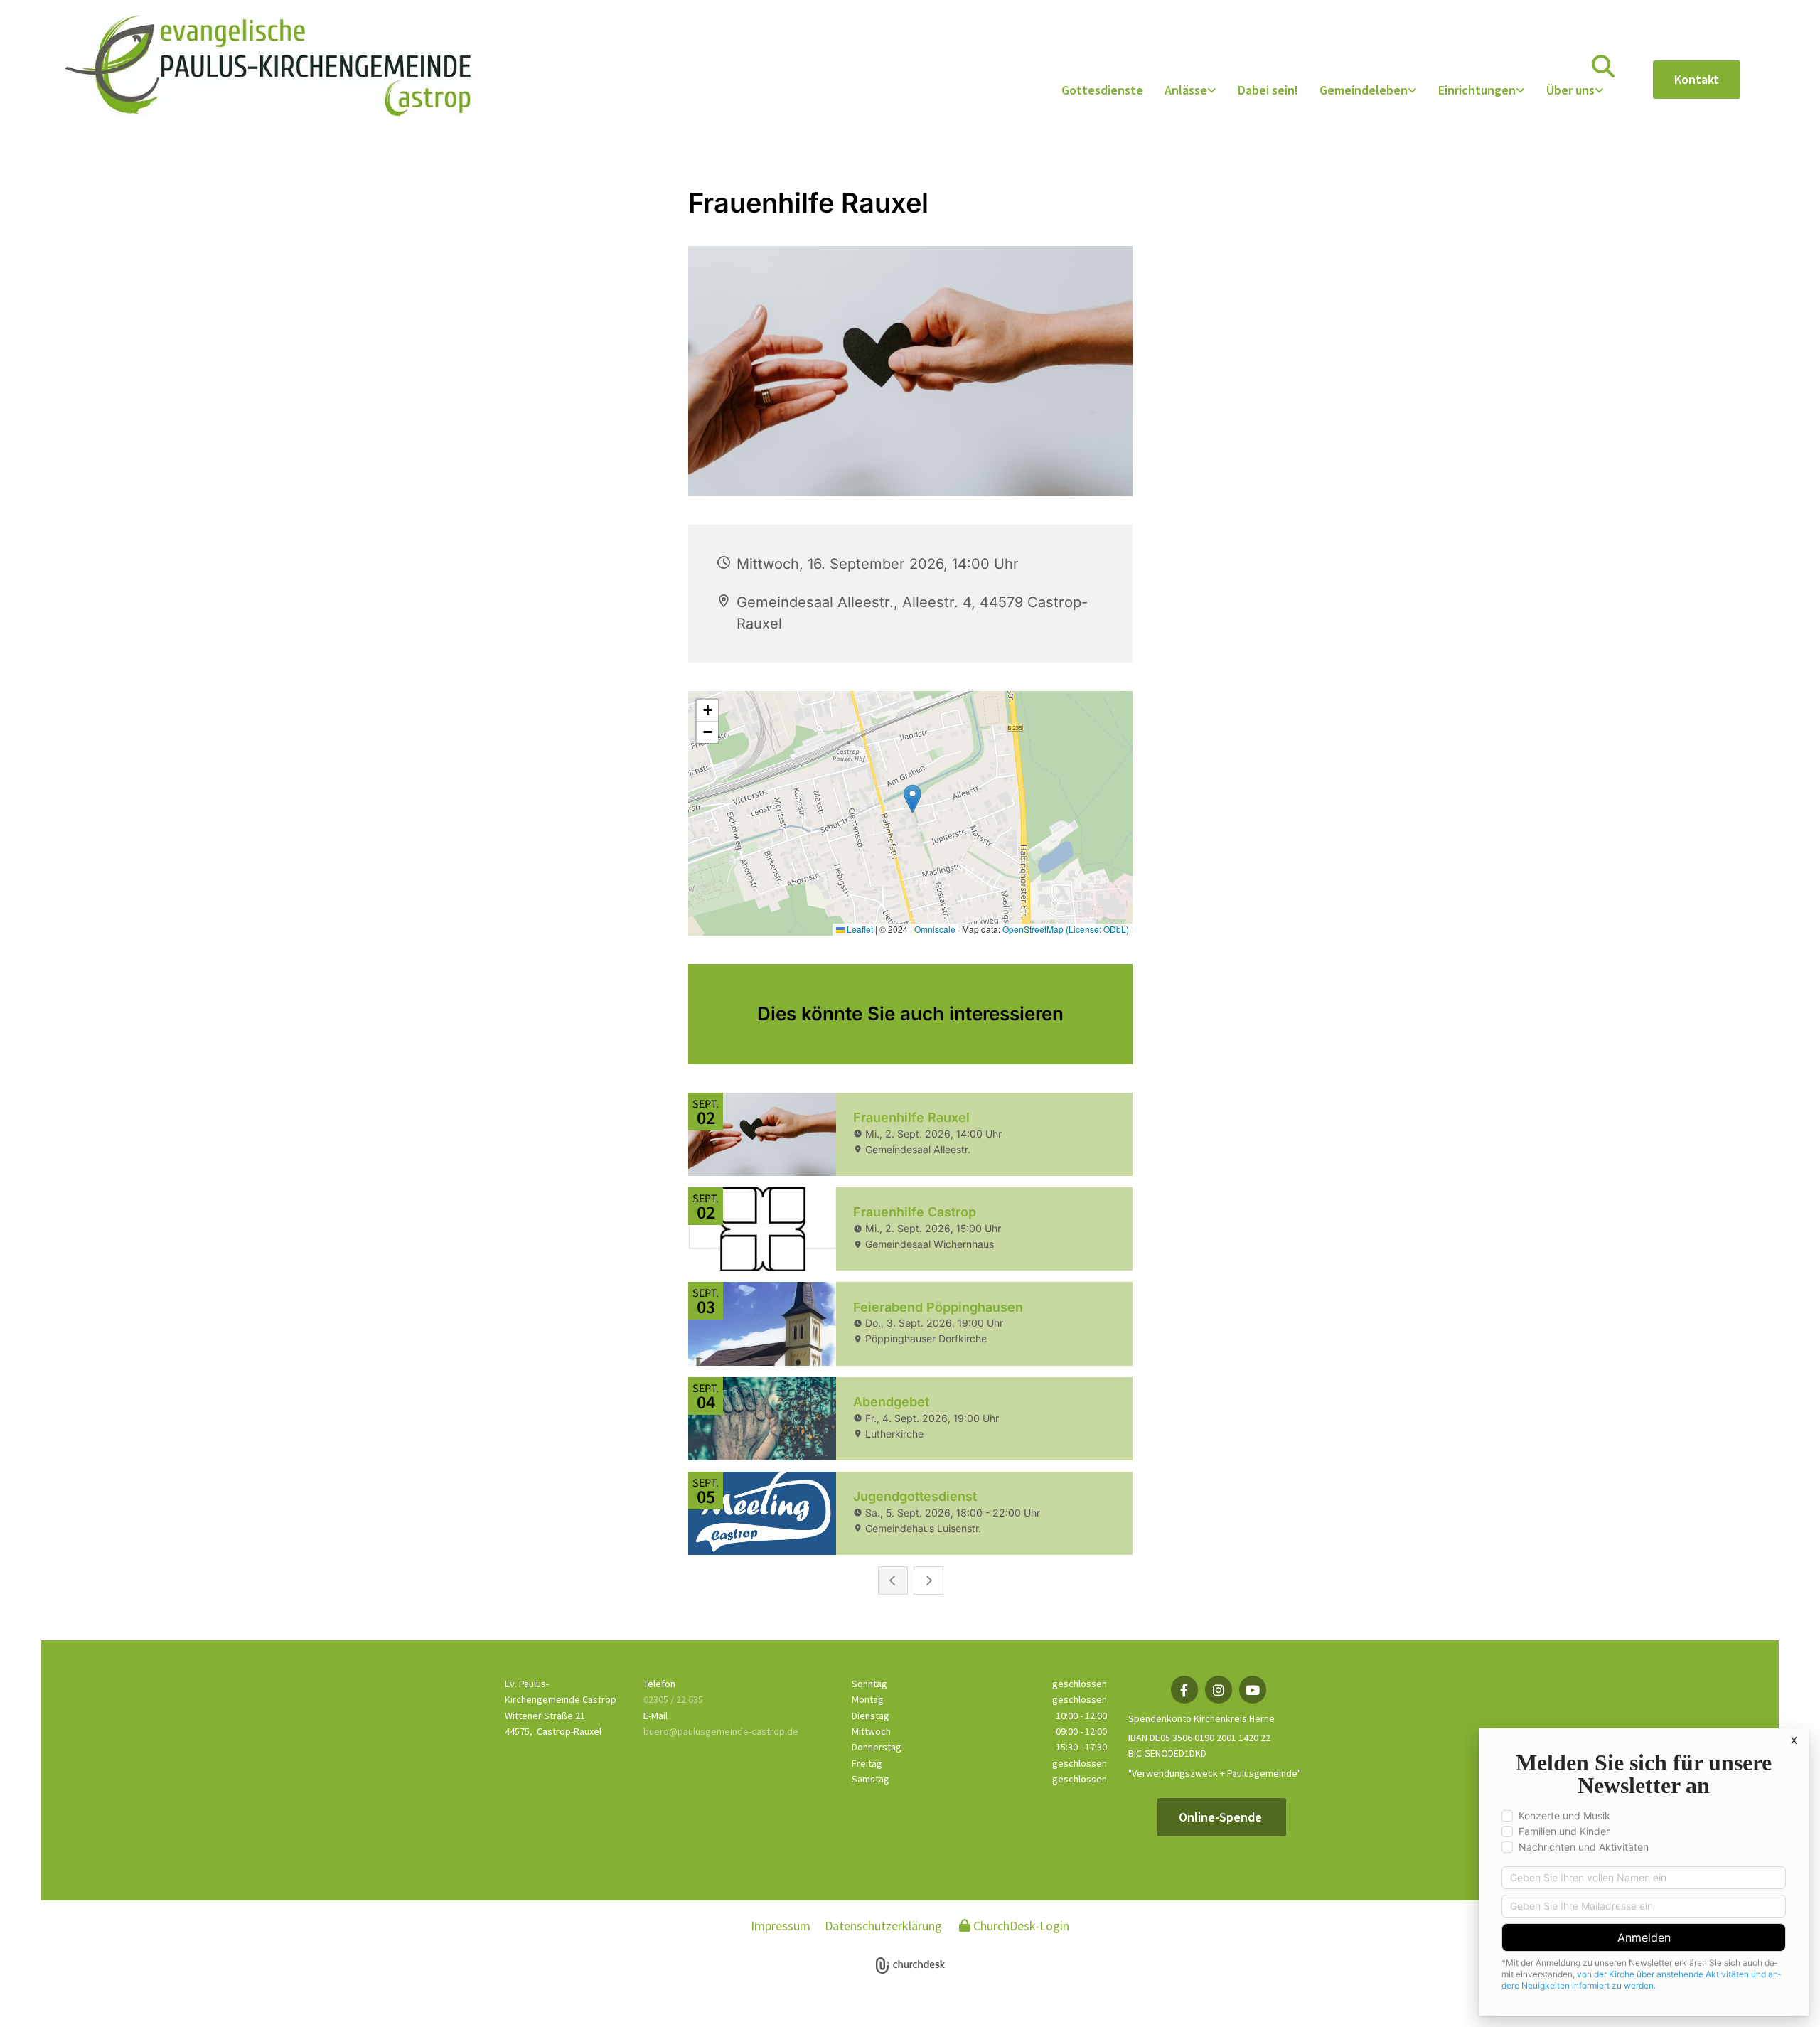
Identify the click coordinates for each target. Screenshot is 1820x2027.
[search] (1603, 66)
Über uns (1570, 90)
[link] (1190, 91)
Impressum (781, 1926)
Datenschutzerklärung (883, 1926)
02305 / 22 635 (673, 1699)
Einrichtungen (1477, 90)
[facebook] (1184, 1690)
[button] (1697, 80)
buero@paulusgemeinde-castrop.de (721, 1731)
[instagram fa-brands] (1219, 1690)
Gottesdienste (1102, 90)
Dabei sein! (1268, 90)
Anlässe (1186, 90)
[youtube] (1253, 1690)
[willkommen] (267, 65)
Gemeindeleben (1364, 90)
